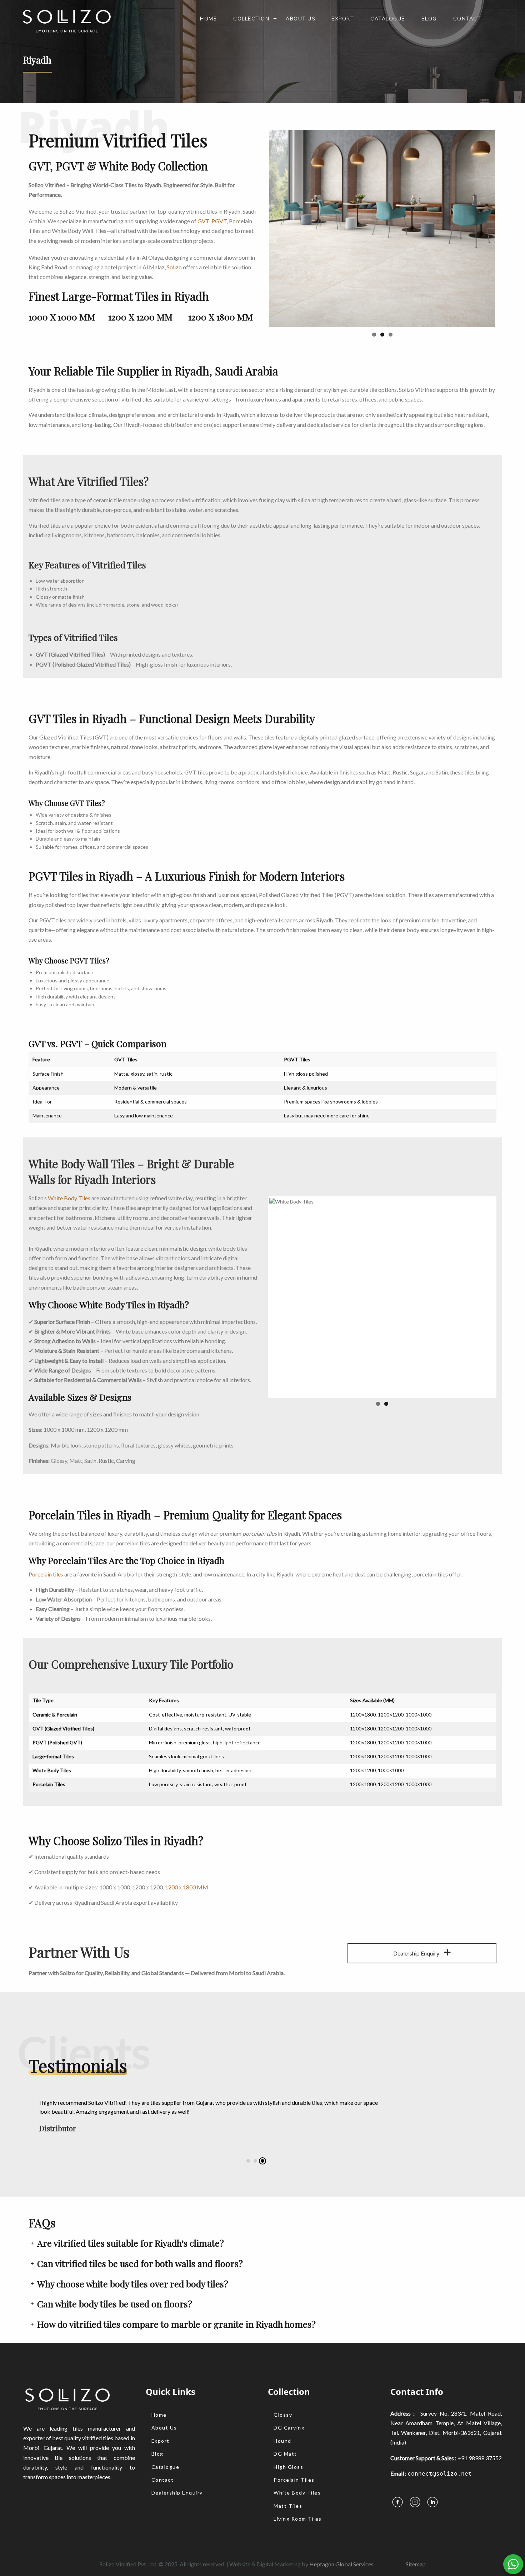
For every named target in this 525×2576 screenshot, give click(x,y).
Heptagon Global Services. (342, 2543)
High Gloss (288, 2446)
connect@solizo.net (440, 2453)
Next (506, 130)
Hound (282, 2420)
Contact (467, 19)
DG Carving (289, 2406)
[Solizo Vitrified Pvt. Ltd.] (66, 18)
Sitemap (416, 2543)
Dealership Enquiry (417, 1932)
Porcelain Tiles (294, 2459)
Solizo (174, 267)
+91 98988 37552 (480, 2437)
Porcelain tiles (46, 1553)
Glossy (283, 2394)
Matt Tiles (288, 2485)
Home (208, 19)
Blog (429, 19)
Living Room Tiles (298, 2498)
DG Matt (285, 2433)
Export (343, 19)
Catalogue (388, 19)
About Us (300, 19)
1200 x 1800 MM (187, 1866)
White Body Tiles (69, 1177)
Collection (251, 19)
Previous (259, 130)
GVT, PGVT (212, 221)
